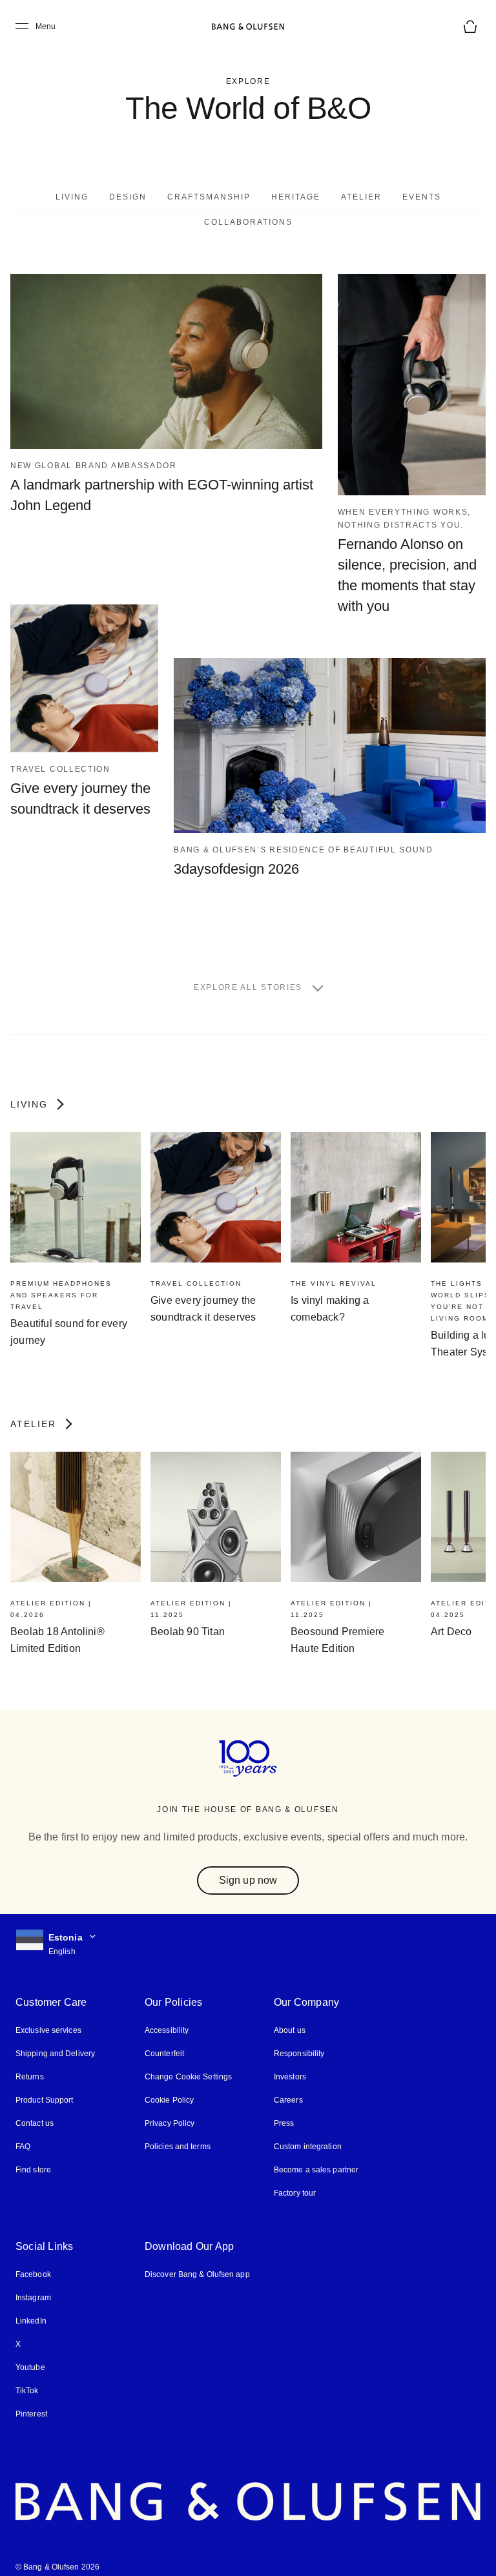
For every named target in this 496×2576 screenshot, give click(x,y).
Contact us (34, 2111)
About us (289, 2018)
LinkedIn (31, 2308)
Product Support (44, 2087)
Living (76, 197)
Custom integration (308, 2134)
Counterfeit (165, 2041)
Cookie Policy (169, 2087)
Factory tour (295, 2180)
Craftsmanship (213, 197)
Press (283, 2111)
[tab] (76, 196)
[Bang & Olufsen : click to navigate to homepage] (248, 26)
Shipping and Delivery (55, 2041)
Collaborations (248, 222)
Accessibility (167, 2018)
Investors (290, 2064)
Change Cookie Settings (188, 2064)
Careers (288, 2087)
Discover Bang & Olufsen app (197, 2262)
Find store (33, 2157)
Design (133, 197)
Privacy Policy (169, 2111)
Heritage (298, 197)
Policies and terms (177, 2134)
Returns (29, 2064)
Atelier (362, 197)
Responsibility (298, 2041)
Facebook (33, 2262)
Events (419, 197)
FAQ (23, 2134)
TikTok (26, 2378)
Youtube (30, 2355)
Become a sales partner (315, 2157)
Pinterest (31, 2401)
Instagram (34, 2285)
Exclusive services (47, 2018)
